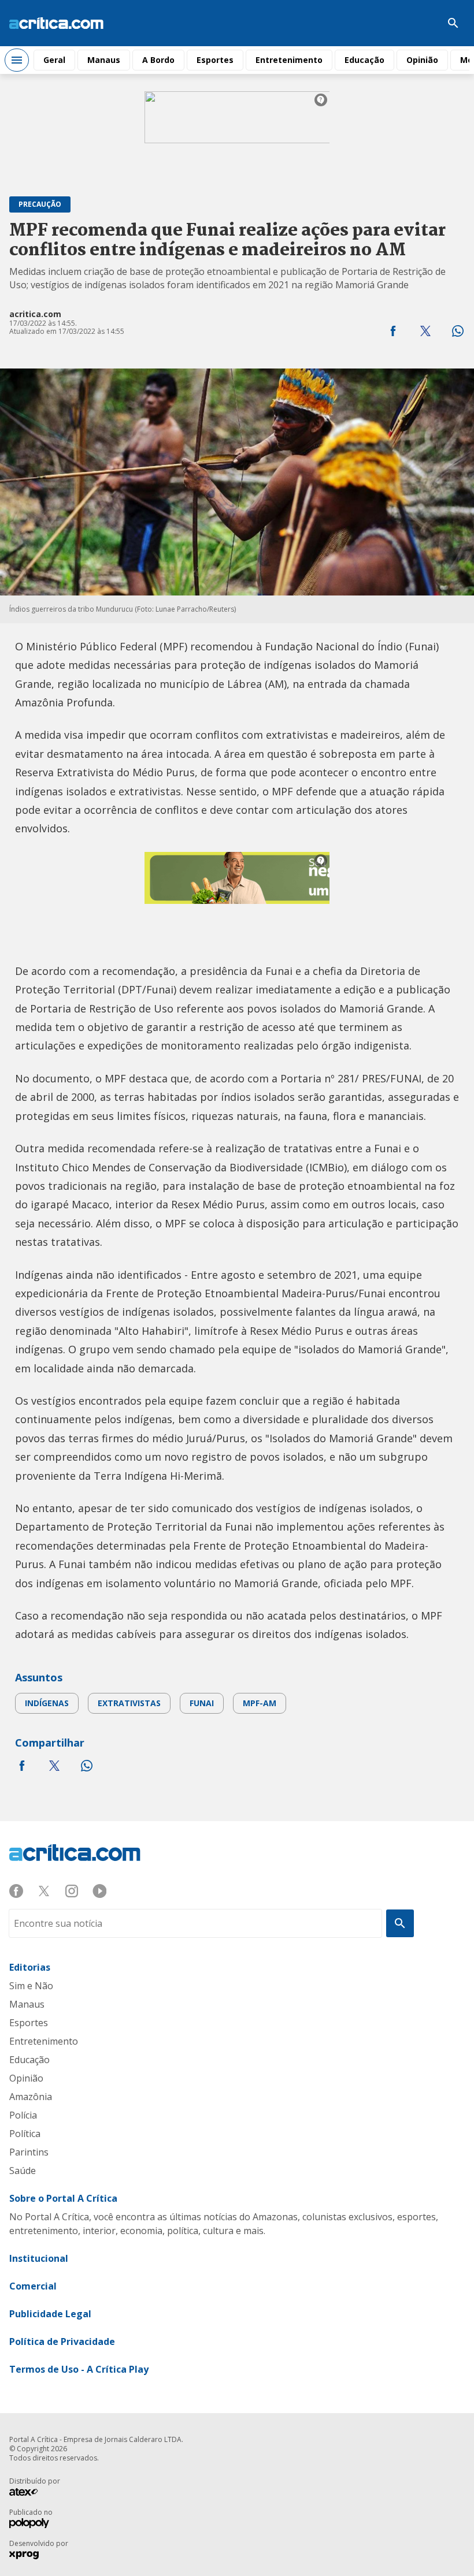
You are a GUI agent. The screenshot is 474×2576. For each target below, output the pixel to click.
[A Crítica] (56, 23)
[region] (237, 135)
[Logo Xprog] (29, 2556)
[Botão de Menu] (17, 60)
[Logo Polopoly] (29, 2525)
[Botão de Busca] (453, 23)
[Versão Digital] (419, 23)
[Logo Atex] (29, 2493)
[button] (393, 331)
